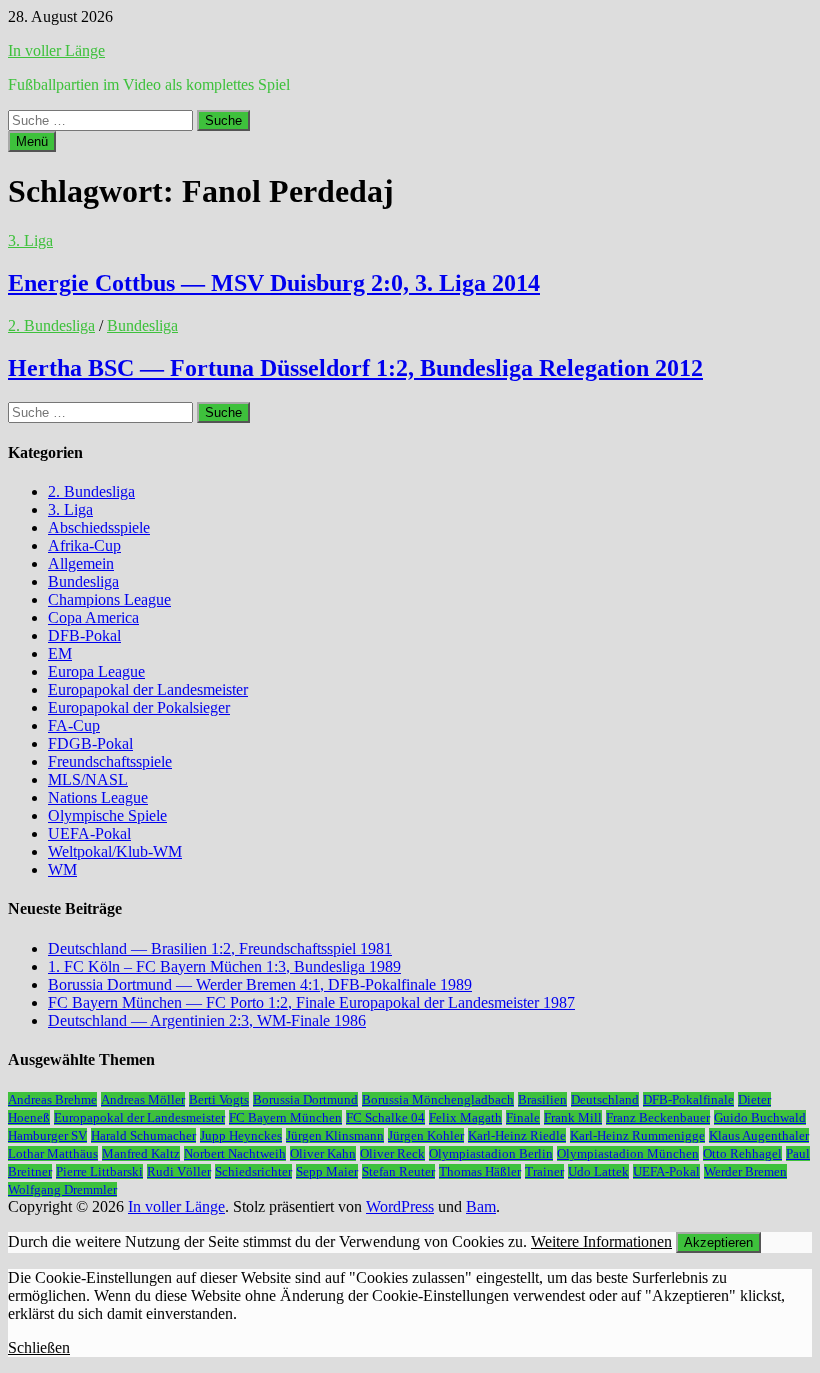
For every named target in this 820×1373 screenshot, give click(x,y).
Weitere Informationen (601, 1241)
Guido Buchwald (760, 1117)
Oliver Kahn (323, 1153)
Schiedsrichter (253, 1171)
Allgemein (81, 563)
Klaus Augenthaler (759, 1135)
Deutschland (605, 1099)
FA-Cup (74, 725)
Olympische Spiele (107, 815)
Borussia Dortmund (305, 1099)
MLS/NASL (88, 779)
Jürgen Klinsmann (335, 1135)
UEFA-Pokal (89, 833)
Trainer (544, 1171)
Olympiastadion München (628, 1153)
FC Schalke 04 (385, 1117)
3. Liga (30, 240)
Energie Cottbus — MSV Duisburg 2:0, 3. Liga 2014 (274, 283)
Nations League (98, 797)
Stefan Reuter (398, 1171)
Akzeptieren (718, 1242)
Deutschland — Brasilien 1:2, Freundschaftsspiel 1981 (220, 948)
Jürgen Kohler (426, 1135)
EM (60, 653)
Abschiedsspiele (99, 527)
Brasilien (542, 1099)
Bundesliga (142, 325)
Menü (32, 141)
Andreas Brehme (52, 1099)
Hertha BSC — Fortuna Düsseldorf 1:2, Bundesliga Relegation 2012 (355, 368)
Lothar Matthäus (53, 1153)
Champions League (109, 599)
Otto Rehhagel (742, 1153)
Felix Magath (465, 1117)
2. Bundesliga (51, 325)
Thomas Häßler (480, 1171)
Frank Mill (573, 1117)
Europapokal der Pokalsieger (139, 707)
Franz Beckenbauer (658, 1117)
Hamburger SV (47, 1135)
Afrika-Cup (84, 545)
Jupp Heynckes (241, 1135)
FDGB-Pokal (90, 743)
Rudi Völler (179, 1171)
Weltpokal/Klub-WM (115, 851)
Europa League (96, 671)
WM (62, 869)
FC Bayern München (285, 1117)
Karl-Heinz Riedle (517, 1135)
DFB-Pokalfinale (688, 1099)
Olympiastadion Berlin (491, 1153)
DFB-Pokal (84, 635)
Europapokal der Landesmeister (148, 689)
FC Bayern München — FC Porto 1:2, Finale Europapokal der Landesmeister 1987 (311, 1002)
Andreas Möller (143, 1099)
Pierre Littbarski (99, 1171)
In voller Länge (56, 50)
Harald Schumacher (143, 1135)
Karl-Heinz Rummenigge (637, 1135)
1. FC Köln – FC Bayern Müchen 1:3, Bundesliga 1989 (224, 966)
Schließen (39, 1347)
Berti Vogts (219, 1099)
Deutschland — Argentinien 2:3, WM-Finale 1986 (207, 1020)
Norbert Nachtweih (235, 1153)
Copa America (93, 617)
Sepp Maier (327, 1171)
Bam (481, 1206)
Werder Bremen (745, 1171)
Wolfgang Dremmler (62, 1189)
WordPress (400, 1206)
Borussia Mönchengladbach (438, 1099)
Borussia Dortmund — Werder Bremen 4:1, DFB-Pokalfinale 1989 (260, 984)
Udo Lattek (598, 1171)
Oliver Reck (392, 1153)
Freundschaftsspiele (110, 761)
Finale (523, 1117)
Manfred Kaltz (141, 1153)
